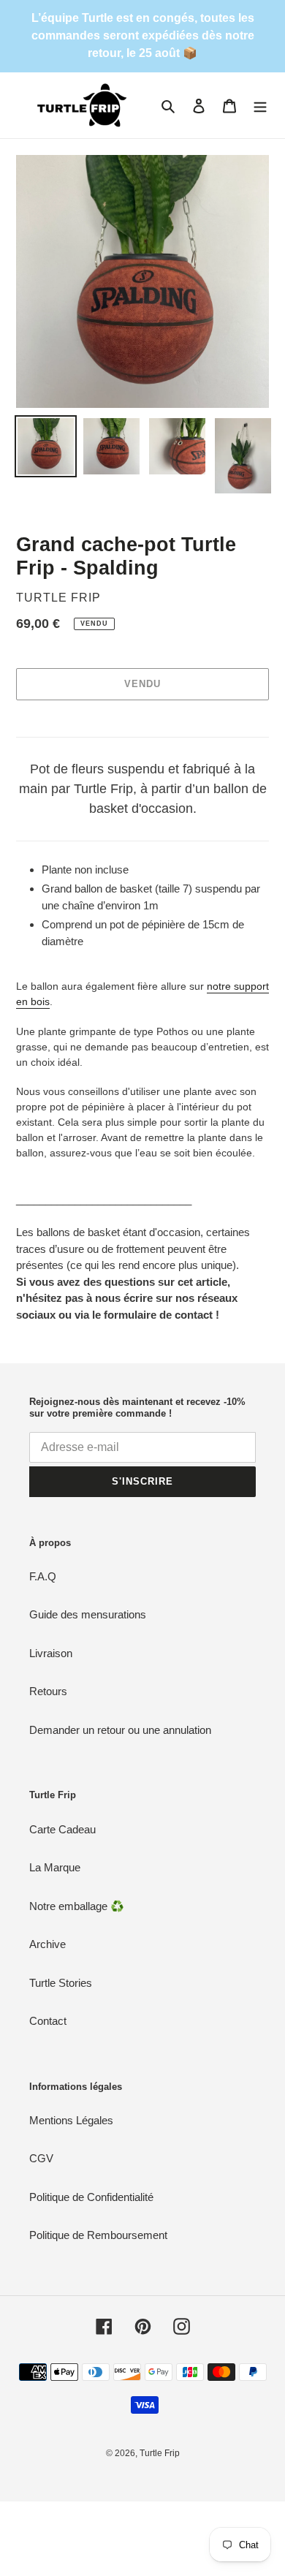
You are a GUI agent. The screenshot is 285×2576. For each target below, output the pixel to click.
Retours (48, 1691)
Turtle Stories (61, 1983)
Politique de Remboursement (98, 2235)
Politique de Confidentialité (91, 2197)
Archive (47, 1944)
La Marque (55, 1867)
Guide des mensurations (88, 1614)
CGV (41, 2158)
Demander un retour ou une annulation (120, 1730)
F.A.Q (43, 1576)
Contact (48, 2021)
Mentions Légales (71, 2120)
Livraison (51, 1653)
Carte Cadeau (62, 1829)
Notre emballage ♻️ (77, 1906)
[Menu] (260, 106)
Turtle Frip (160, 2453)
